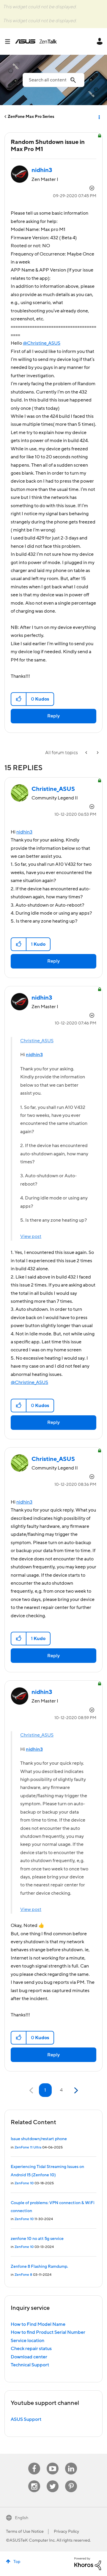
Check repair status (31, 2349)
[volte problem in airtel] (97, 753)
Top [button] (17, 2562)
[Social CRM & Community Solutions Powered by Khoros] (88, 2563)
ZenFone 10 (24, 2183)
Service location (27, 2341)
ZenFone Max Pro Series (31, 117)
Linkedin (71, 2463)
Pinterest (71, 2481)
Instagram (34, 2481)
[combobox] (53, 80)
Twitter (53, 2481)
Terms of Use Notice (25, 2532)
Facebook (34, 2463)
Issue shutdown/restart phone (39, 2139)
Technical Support (30, 2365)
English (22, 2518)
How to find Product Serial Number (48, 2332)
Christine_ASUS (37, 1041)
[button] (19, 699)
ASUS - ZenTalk (36, 41)
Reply (53, 716)
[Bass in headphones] (87, 753)
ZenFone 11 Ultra (28, 2147)
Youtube (53, 2463)
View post (31, 1236)
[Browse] (10, 41)
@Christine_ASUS (42, 343)
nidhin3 (24, 832)
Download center (29, 2357)
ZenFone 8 (23, 2275)
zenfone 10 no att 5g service (37, 2239)
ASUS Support (26, 2419)
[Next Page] (75, 2091)
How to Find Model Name (38, 2324)
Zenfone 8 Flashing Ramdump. (39, 2267)
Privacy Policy (66, 2532)
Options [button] (99, 117)
